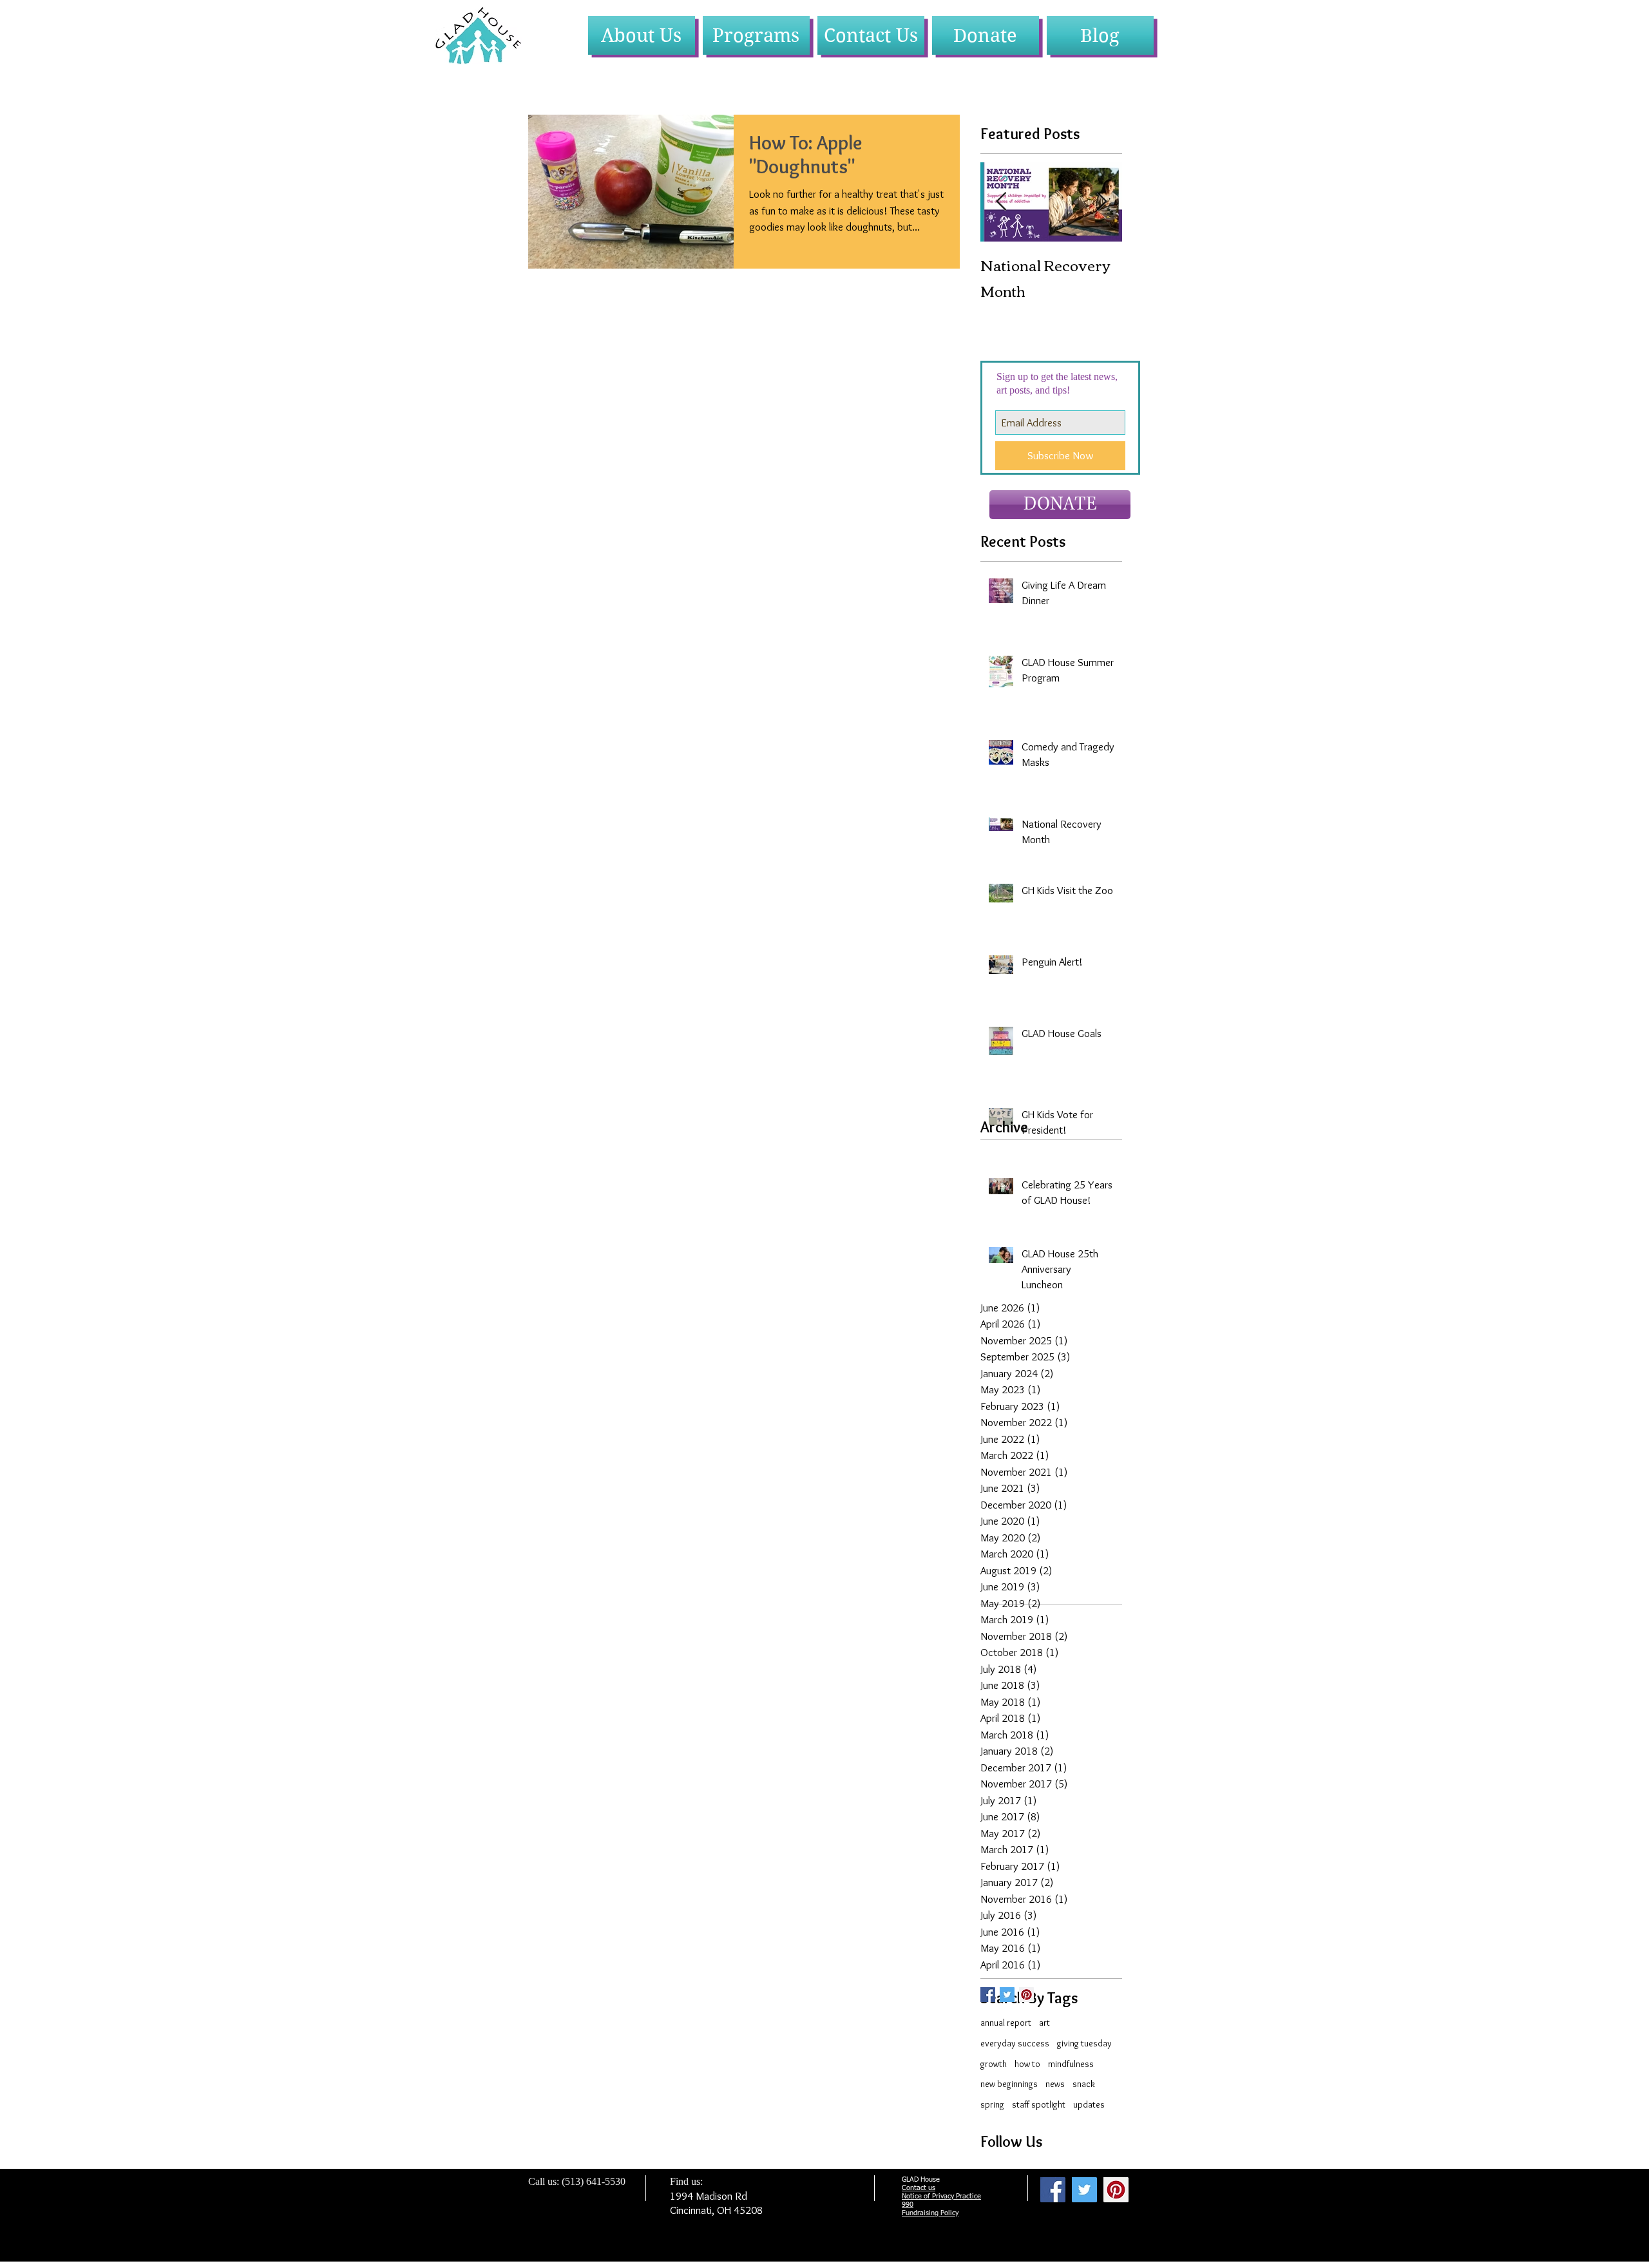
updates (1089, 2104)
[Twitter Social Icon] (1007, 1995)
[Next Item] (1101, 202)
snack (1084, 2084)
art (1044, 2023)
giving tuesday (1084, 2043)
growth (994, 2064)
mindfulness (1071, 2064)
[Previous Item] (1001, 202)
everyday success (1015, 2043)
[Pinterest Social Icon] (1026, 1995)
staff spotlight (1039, 2104)
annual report (1006, 2023)
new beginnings (1009, 2084)
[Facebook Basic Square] (988, 1995)
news (1055, 2084)
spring (992, 2104)
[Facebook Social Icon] (1053, 2190)
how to (1027, 2064)
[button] (642, 35)
